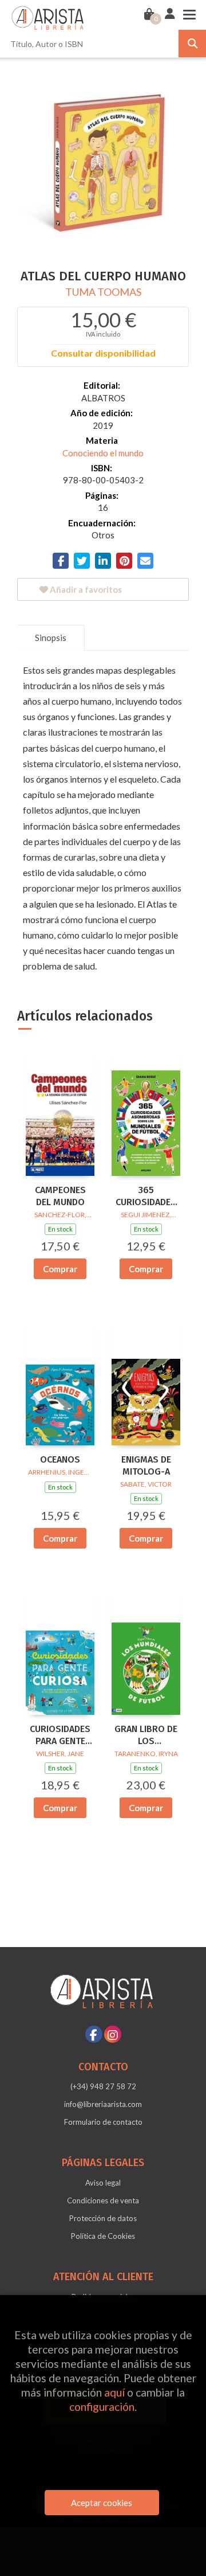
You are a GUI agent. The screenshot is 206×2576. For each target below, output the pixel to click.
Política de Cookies (103, 2236)
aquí (114, 2392)
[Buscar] (192, 44)
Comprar (60, 1269)
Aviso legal (103, 2183)
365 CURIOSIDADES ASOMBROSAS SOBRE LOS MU (146, 1197)
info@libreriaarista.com (103, 2104)
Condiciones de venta (103, 2200)
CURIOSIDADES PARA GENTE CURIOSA (60, 1735)
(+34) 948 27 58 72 (103, 2086)
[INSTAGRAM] (113, 2034)
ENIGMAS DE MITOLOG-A (146, 1465)
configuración (102, 2407)
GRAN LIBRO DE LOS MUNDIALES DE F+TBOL (146, 1735)
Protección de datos (103, 2218)
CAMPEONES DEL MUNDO (60, 1196)
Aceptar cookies (102, 2503)
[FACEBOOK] (94, 2034)
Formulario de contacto (103, 2122)
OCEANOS (60, 1459)
